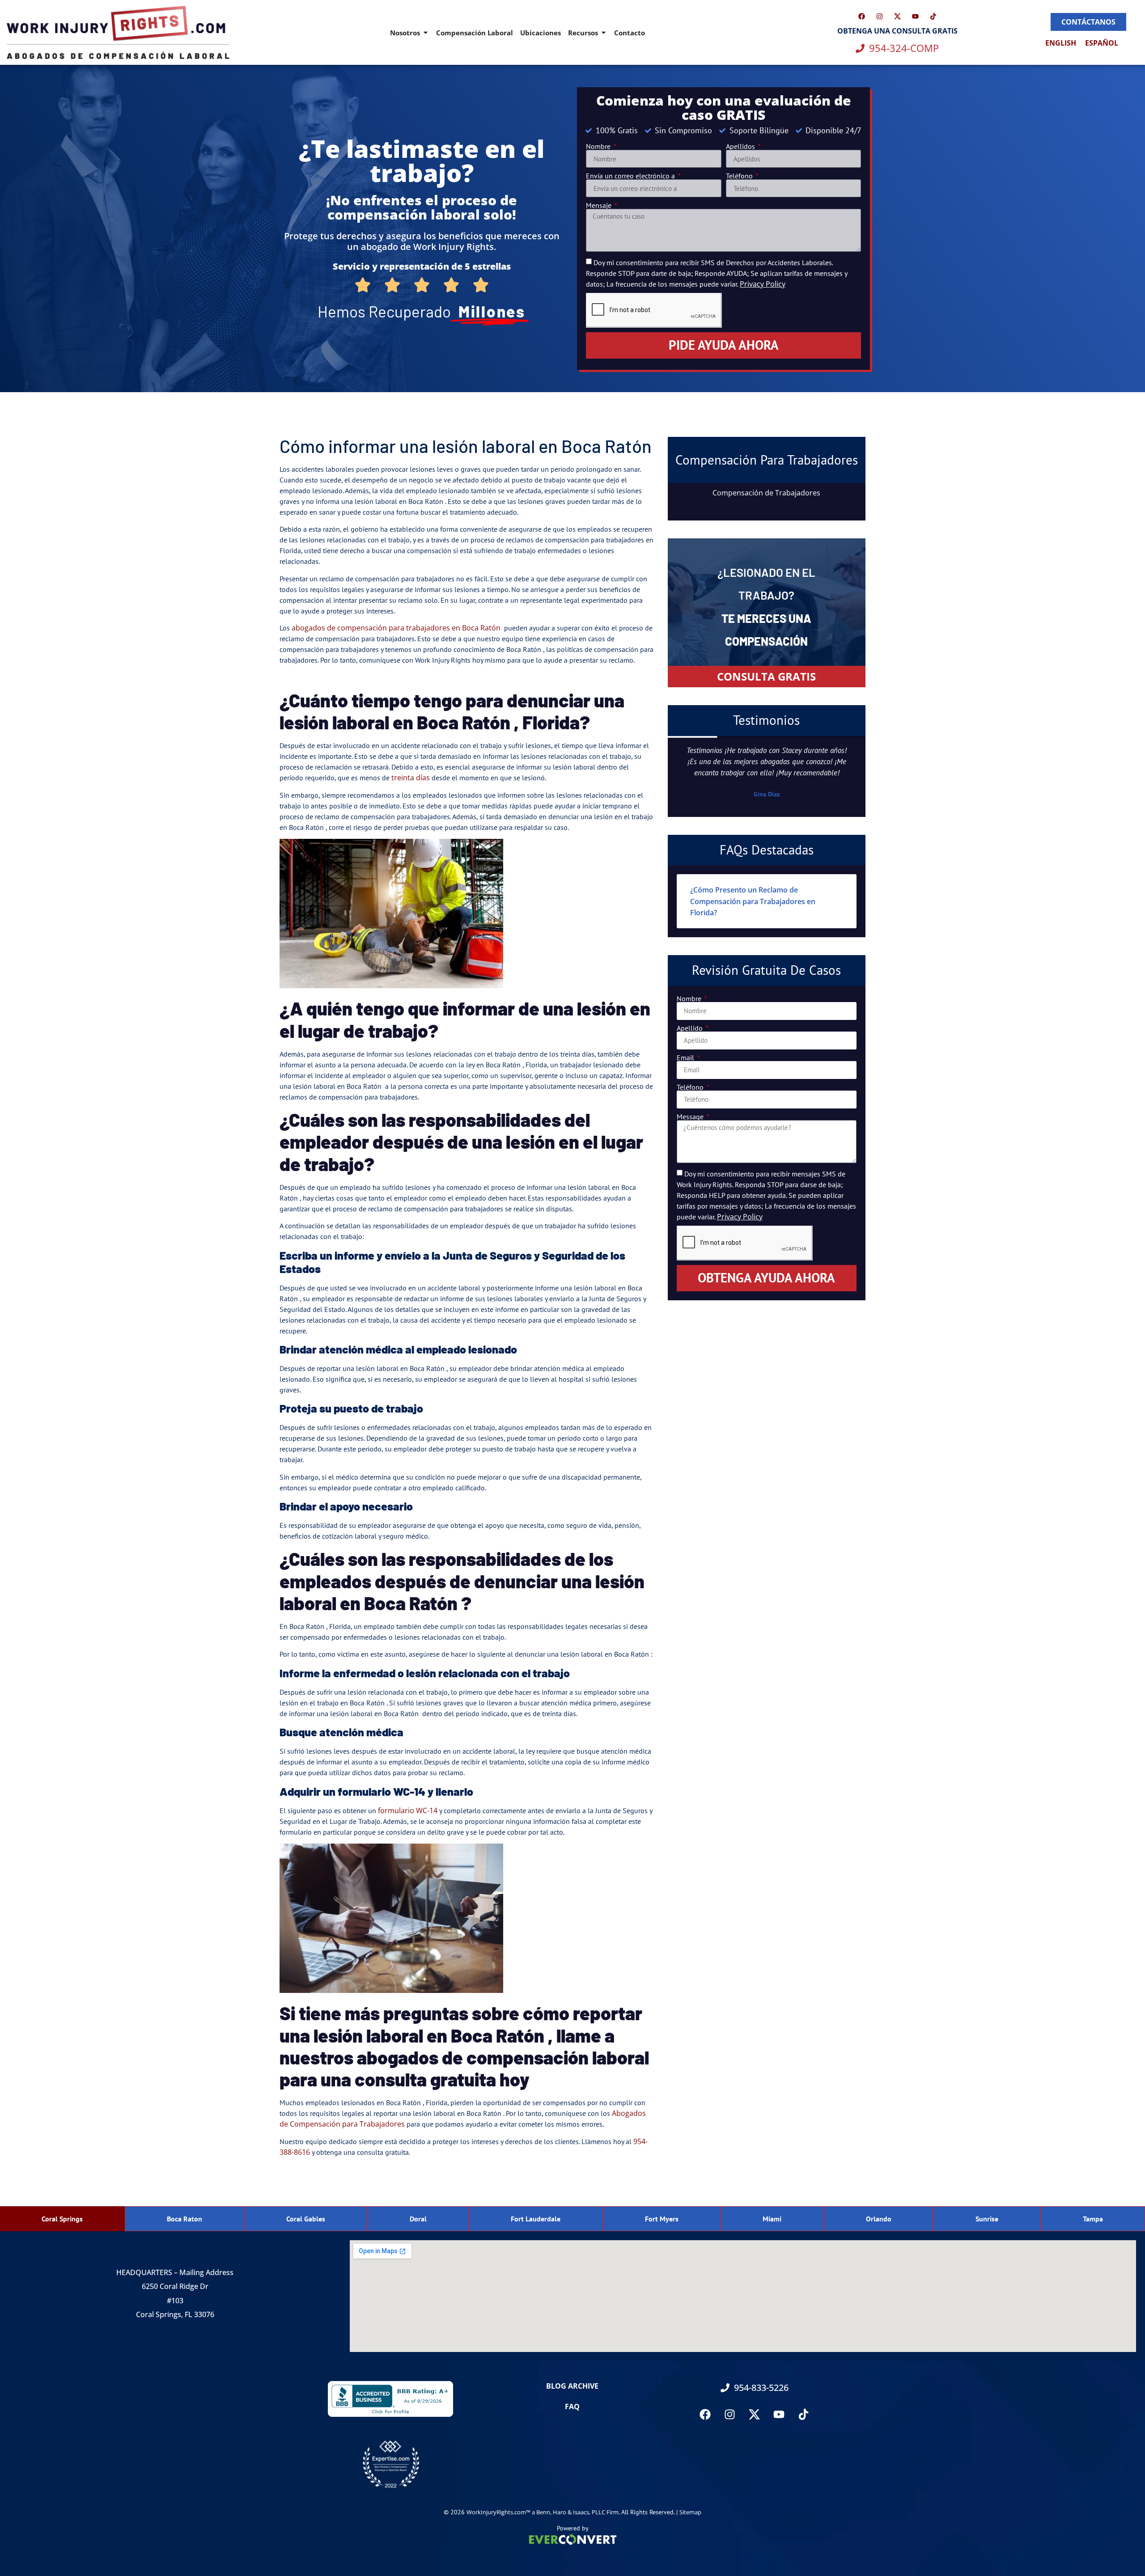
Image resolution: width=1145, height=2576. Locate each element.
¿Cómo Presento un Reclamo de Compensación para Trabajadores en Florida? (753, 901)
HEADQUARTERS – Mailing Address (175, 2272)
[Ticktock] (804, 2415)
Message (691, 1117)
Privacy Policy (763, 284)
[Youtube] (915, 16)
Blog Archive (572, 2386)
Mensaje (600, 205)
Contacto (630, 33)
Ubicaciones (541, 33)
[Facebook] (861, 16)
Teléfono (740, 176)
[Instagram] (879, 16)
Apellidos (741, 146)
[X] (897, 16)
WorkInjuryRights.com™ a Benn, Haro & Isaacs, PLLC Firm (543, 2512)
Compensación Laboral (475, 33)
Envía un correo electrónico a (631, 176)
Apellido (691, 1028)
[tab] (62, 2219)
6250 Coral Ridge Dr (175, 2286)
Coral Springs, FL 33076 (175, 2314)
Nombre (599, 146)
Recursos (583, 33)
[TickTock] (933, 16)
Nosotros (405, 33)
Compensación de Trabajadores (766, 493)
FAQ (572, 2407)
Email (686, 1057)
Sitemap (690, 2512)
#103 (175, 2301)
